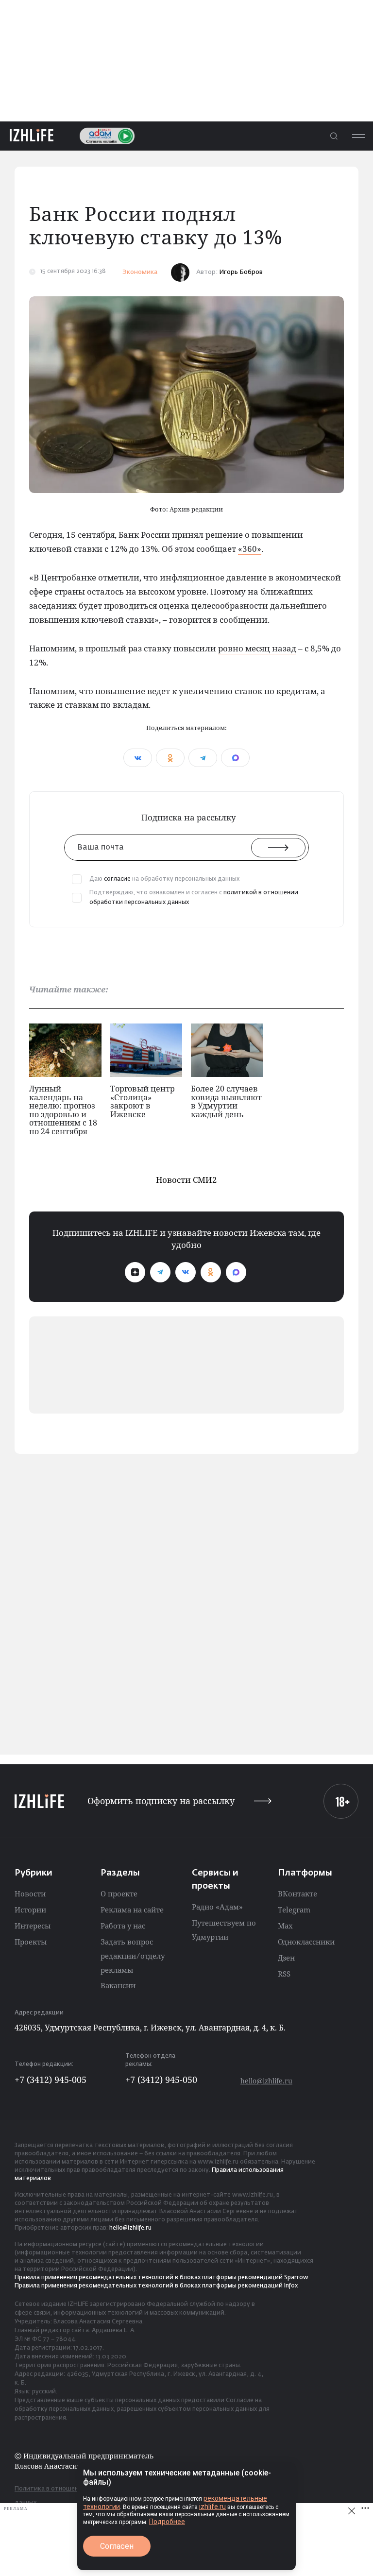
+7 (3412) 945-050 (161, 2080)
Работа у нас (123, 1926)
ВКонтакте (297, 1894)
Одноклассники (306, 1942)
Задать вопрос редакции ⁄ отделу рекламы (133, 1956)
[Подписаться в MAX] (236, 1272)
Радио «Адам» (217, 1907)
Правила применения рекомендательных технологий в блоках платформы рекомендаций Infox (156, 2286)
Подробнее (167, 2522)
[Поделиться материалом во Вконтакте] (138, 758)
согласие (117, 879)
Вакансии (118, 1985)
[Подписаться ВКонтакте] (186, 1272)
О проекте (119, 1894)
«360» (250, 549)
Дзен (286, 1958)
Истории (30, 1910)
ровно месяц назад (257, 648)
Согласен (117, 2546)
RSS (284, 1974)
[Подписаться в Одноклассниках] (211, 1272)
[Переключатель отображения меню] (358, 136)
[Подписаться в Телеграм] (160, 1272)
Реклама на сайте (132, 1910)
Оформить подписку (161, 1801)
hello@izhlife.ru (266, 2081)
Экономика (140, 272)
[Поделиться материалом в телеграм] (203, 758)
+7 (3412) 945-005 (51, 2080)
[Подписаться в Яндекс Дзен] (135, 1272)
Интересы (33, 1926)
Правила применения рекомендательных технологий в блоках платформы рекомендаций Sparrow (161, 2278)
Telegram (294, 1910)
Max (285, 1926)
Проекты (31, 1942)
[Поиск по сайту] (334, 136)
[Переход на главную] (32, 136)
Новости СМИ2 (186, 1180)
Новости (30, 1894)
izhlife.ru (212, 2507)
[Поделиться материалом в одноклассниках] (170, 758)
